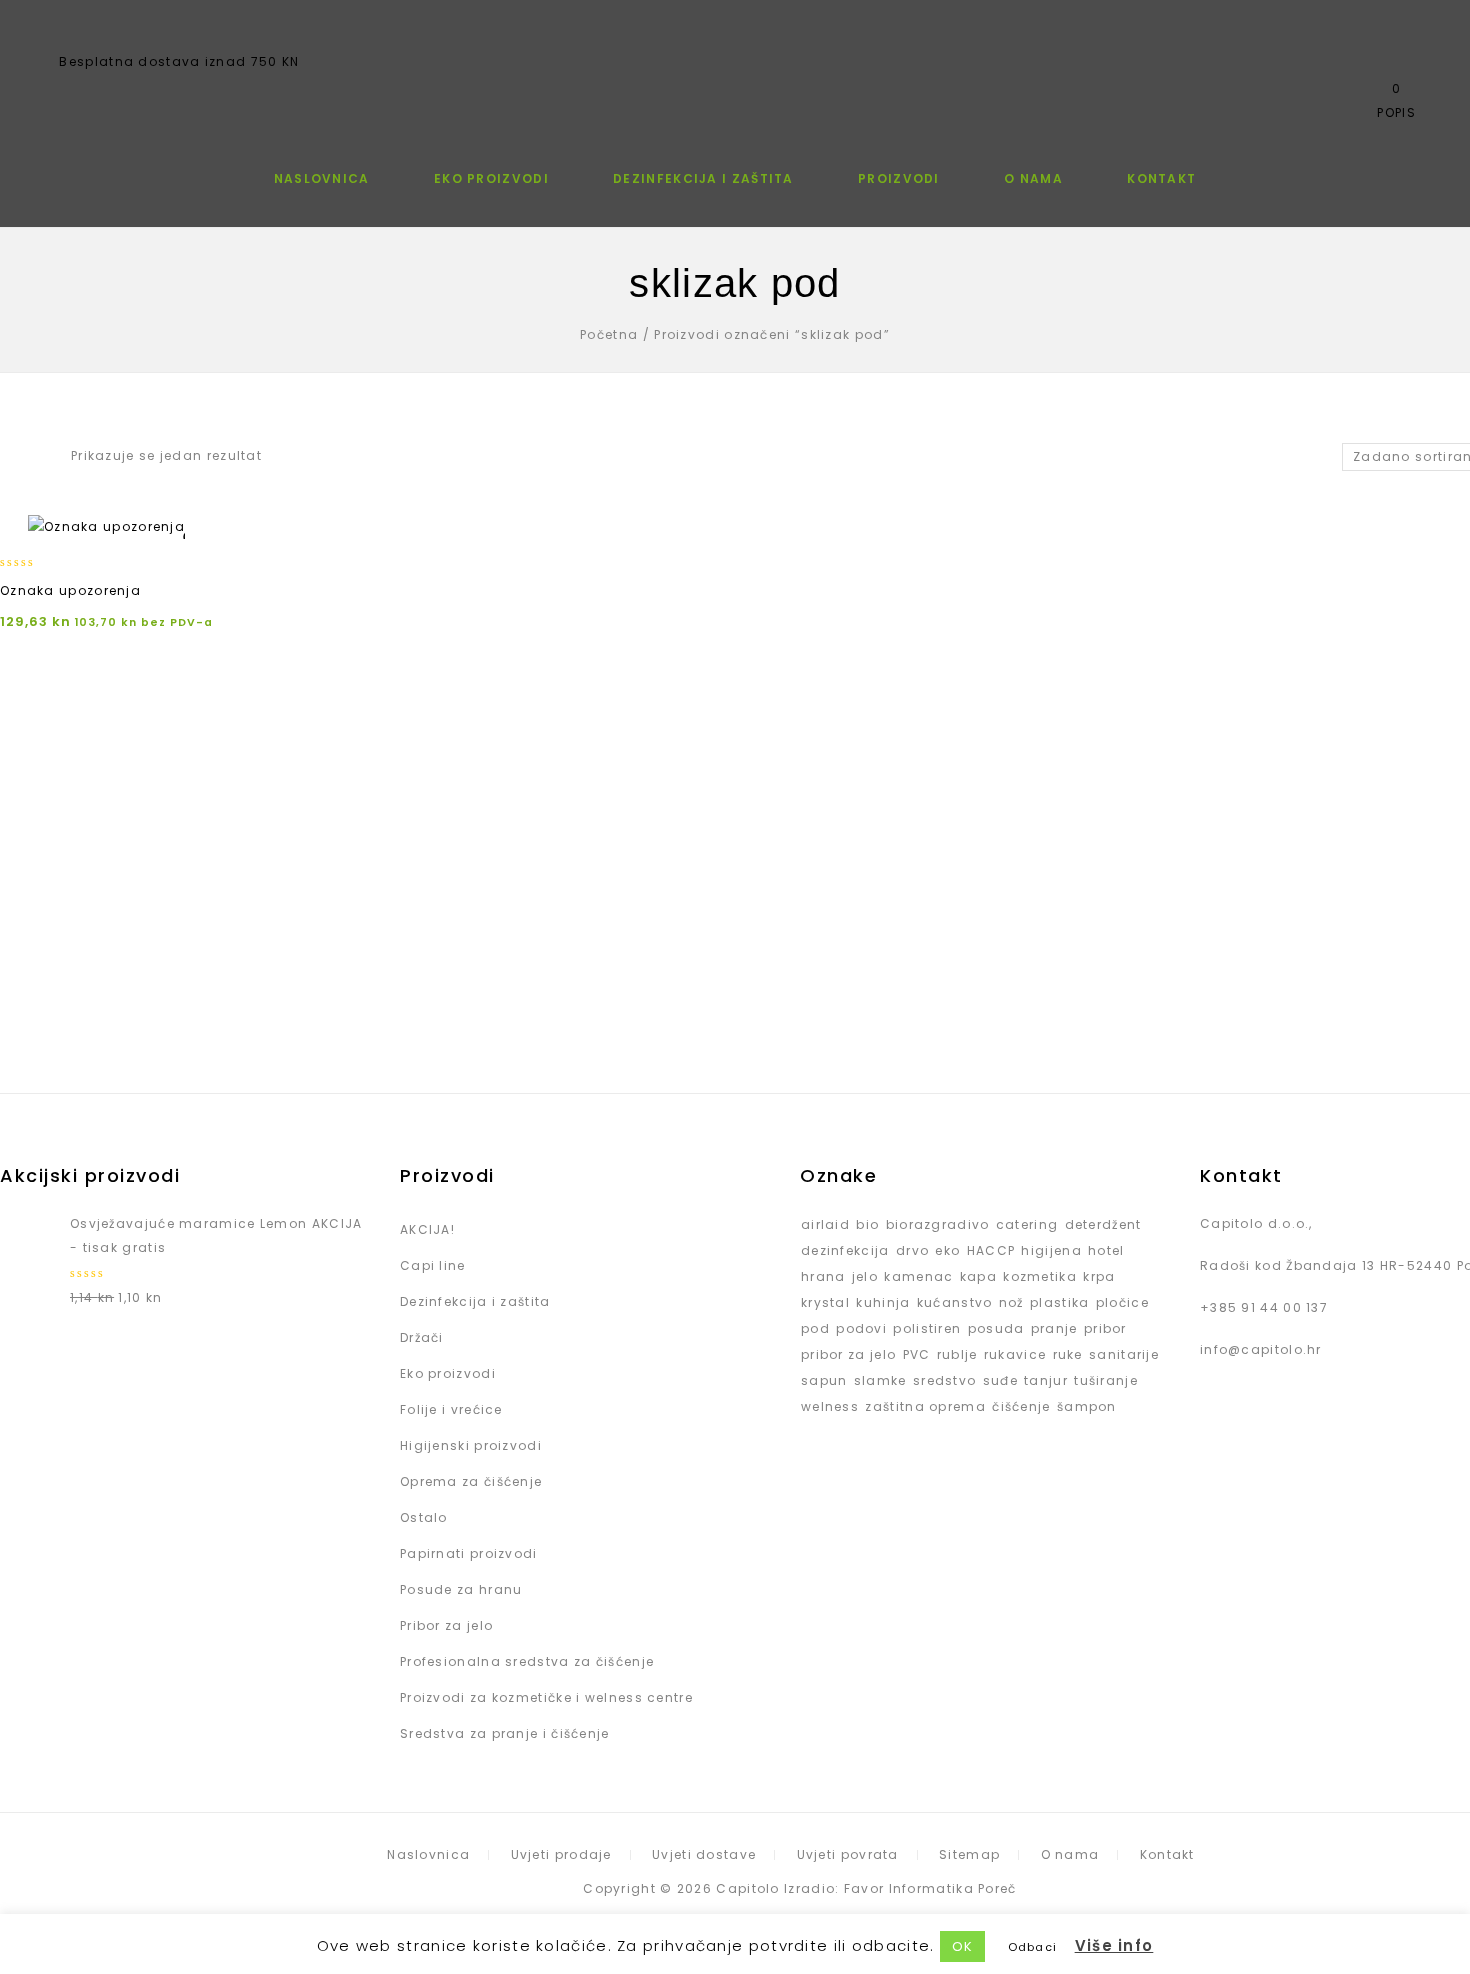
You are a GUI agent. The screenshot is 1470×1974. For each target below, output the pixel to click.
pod (815, 1328)
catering (1027, 1224)
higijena (1051, 1250)
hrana (823, 1276)
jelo (865, 1276)
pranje (1054, 1328)
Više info (1114, 1945)
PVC (917, 1354)
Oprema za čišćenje (471, 1481)
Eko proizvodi (491, 178)
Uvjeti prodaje (561, 1854)
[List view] (44, 457)
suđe (1000, 1380)
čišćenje (1021, 1406)
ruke (1068, 1354)
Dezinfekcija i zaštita (703, 178)
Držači (422, 1337)
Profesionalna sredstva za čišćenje (527, 1661)
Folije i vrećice (451, 1409)
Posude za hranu (461, 1589)
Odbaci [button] (1033, 1947)
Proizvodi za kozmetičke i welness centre (546, 1697)
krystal (825, 1302)
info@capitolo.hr (1261, 1349)
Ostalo (424, 1517)
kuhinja (883, 1302)
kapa (978, 1276)
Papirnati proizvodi (469, 1553)
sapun (824, 1380)
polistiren (927, 1328)
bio (867, 1224)
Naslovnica (322, 178)
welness (830, 1406)
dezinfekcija (845, 1250)
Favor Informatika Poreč (930, 1888)
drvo (912, 1250)
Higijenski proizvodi (471, 1445)
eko (947, 1250)
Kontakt (1161, 178)
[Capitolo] (735, 66)
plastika (1059, 1302)
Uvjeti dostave (704, 1854)
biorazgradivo (938, 1224)
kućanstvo (955, 1302)
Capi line (433, 1265)
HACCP (991, 1250)
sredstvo (944, 1380)
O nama (1033, 178)
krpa (1099, 1276)
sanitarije (1124, 1354)
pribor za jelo (848, 1354)
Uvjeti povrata (848, 1854)
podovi (861, 1328)
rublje (957, 1354)
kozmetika (1040, 1276)
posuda (996, 1328)
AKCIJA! (427, 1229)
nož (1011, 1302)
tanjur (1046, 1380)
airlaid (825, 1224)
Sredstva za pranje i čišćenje (505, 1733)
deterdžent (1103, 1224)
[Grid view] (12, 457)
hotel (1106, 1250)
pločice (1122, 1302)
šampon (1087, 1406)
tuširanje (1106, 1380)
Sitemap (969, 1854)
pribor (1105, 1328)
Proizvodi (899, 178)
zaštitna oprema (925, 1406)
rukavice (1015, 1354)
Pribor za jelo (446, 1625)
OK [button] (963, 1946)
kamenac (918, 1276)
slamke (880, 1380)
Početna (609, 334)
